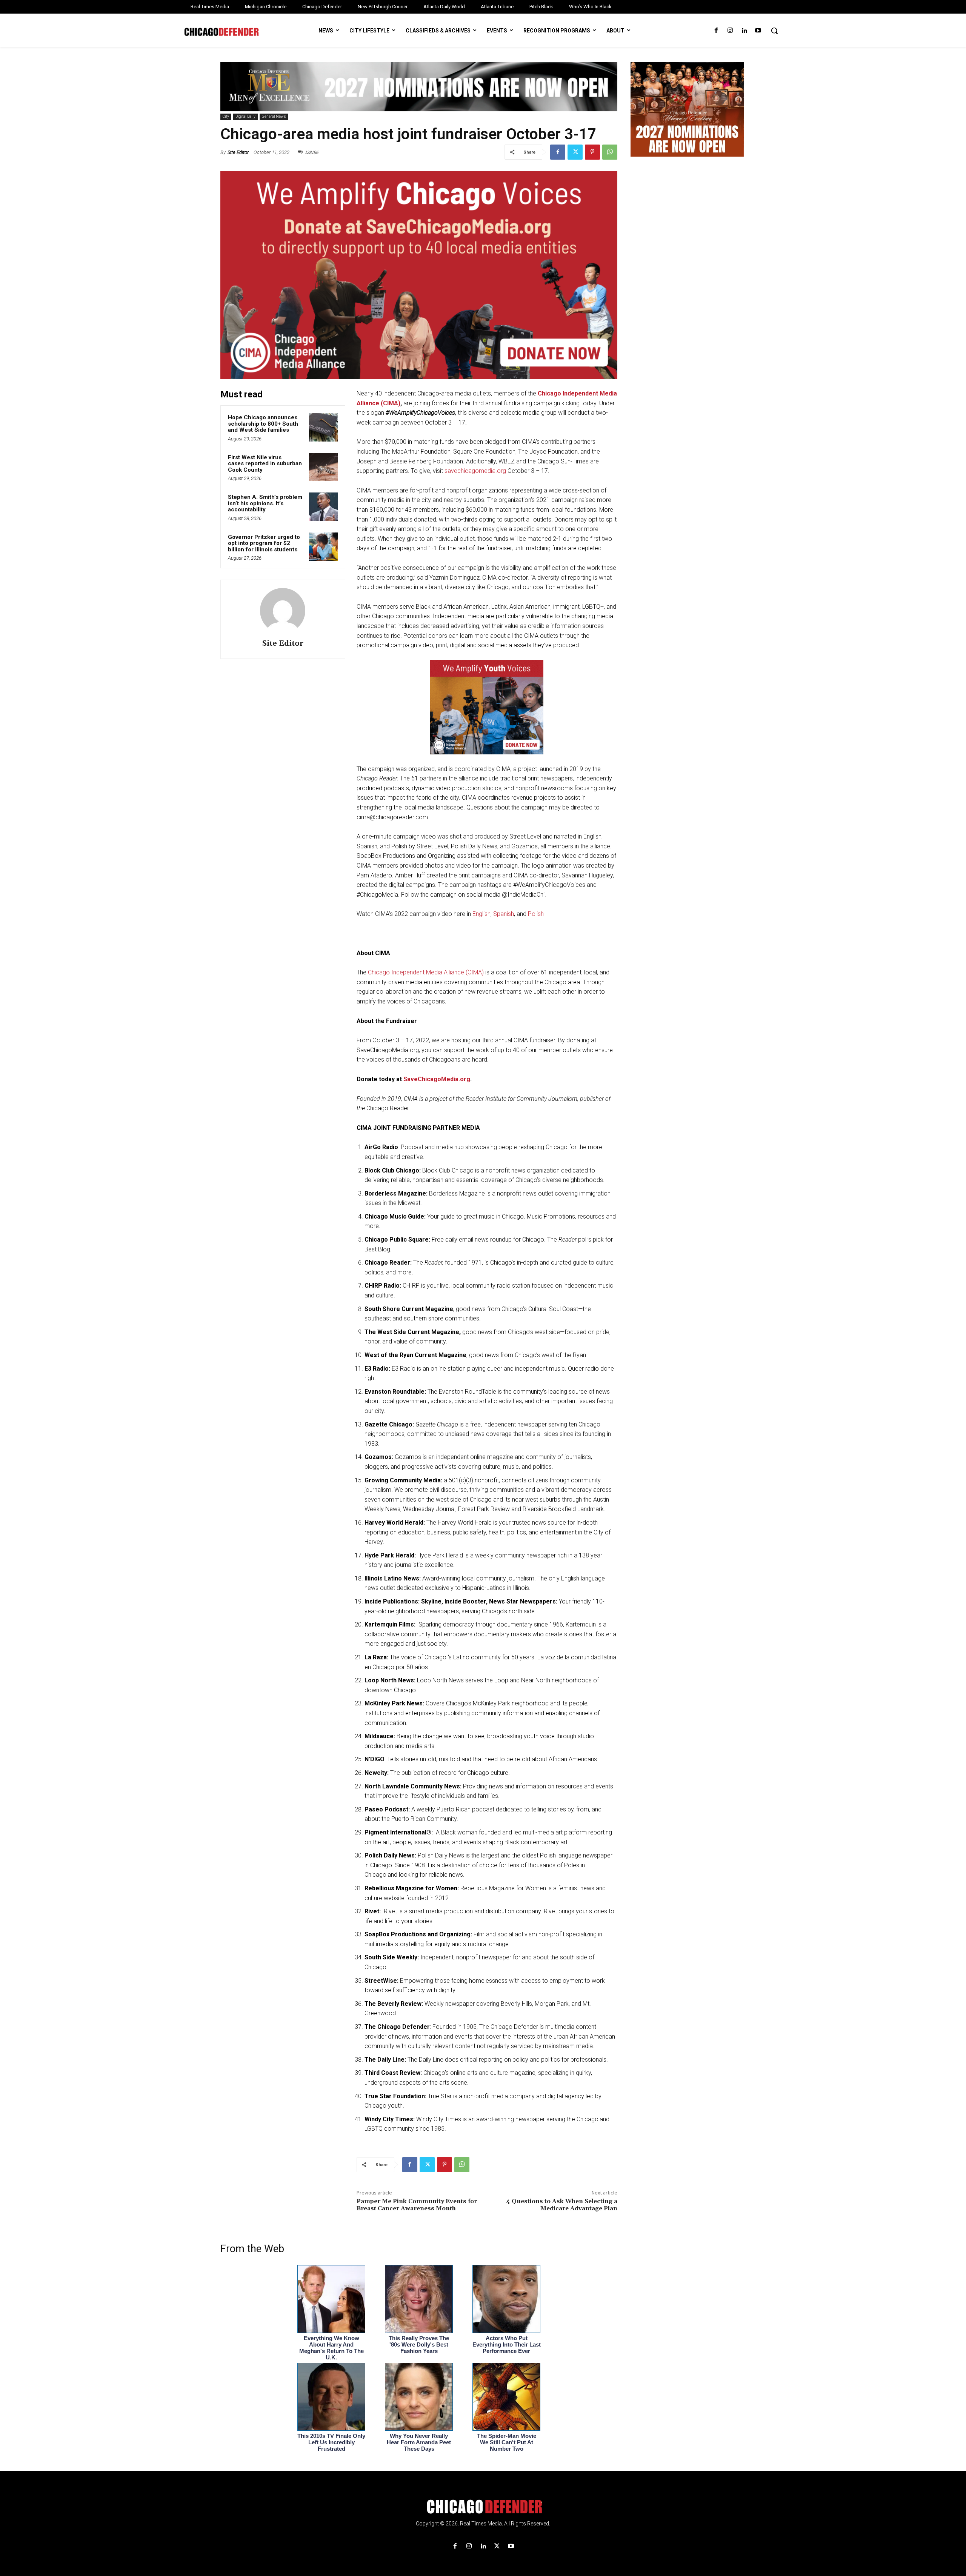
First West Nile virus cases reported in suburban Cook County (265, 464)
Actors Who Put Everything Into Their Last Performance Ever (507, 2344)
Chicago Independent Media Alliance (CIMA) (426, 972)
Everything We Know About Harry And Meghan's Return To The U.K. (331, 2348)
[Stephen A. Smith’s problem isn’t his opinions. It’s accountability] (323, 507)
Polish (536, 914)
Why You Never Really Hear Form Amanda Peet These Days (419, 2442)
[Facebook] (716, 31)
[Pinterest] (592, 152)
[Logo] (483, 2507)
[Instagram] (730, 31)
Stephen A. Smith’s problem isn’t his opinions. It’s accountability (265, 503)
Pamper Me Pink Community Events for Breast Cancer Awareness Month (417, 2205)
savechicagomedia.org (475, 471)
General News (274, 116)
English (481, 914)
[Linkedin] (744, 31)
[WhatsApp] (610, 152)
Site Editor (238, 152)
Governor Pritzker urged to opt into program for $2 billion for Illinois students (264, 543)
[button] (774, 31)
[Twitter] (575, 152)
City (226, 116)
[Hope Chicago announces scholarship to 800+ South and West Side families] (323, 427)
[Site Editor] (283, 611)
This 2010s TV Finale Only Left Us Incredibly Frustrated (331, 2442)
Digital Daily (245, 116)
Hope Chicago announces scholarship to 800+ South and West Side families (263, 424)
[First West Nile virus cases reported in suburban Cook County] (323, 467)
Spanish (504, 914)
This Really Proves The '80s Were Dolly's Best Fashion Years (419, 2344)
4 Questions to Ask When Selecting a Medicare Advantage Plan (562, 2205)
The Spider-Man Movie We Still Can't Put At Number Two (507, 2442)
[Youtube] (758, 31)
